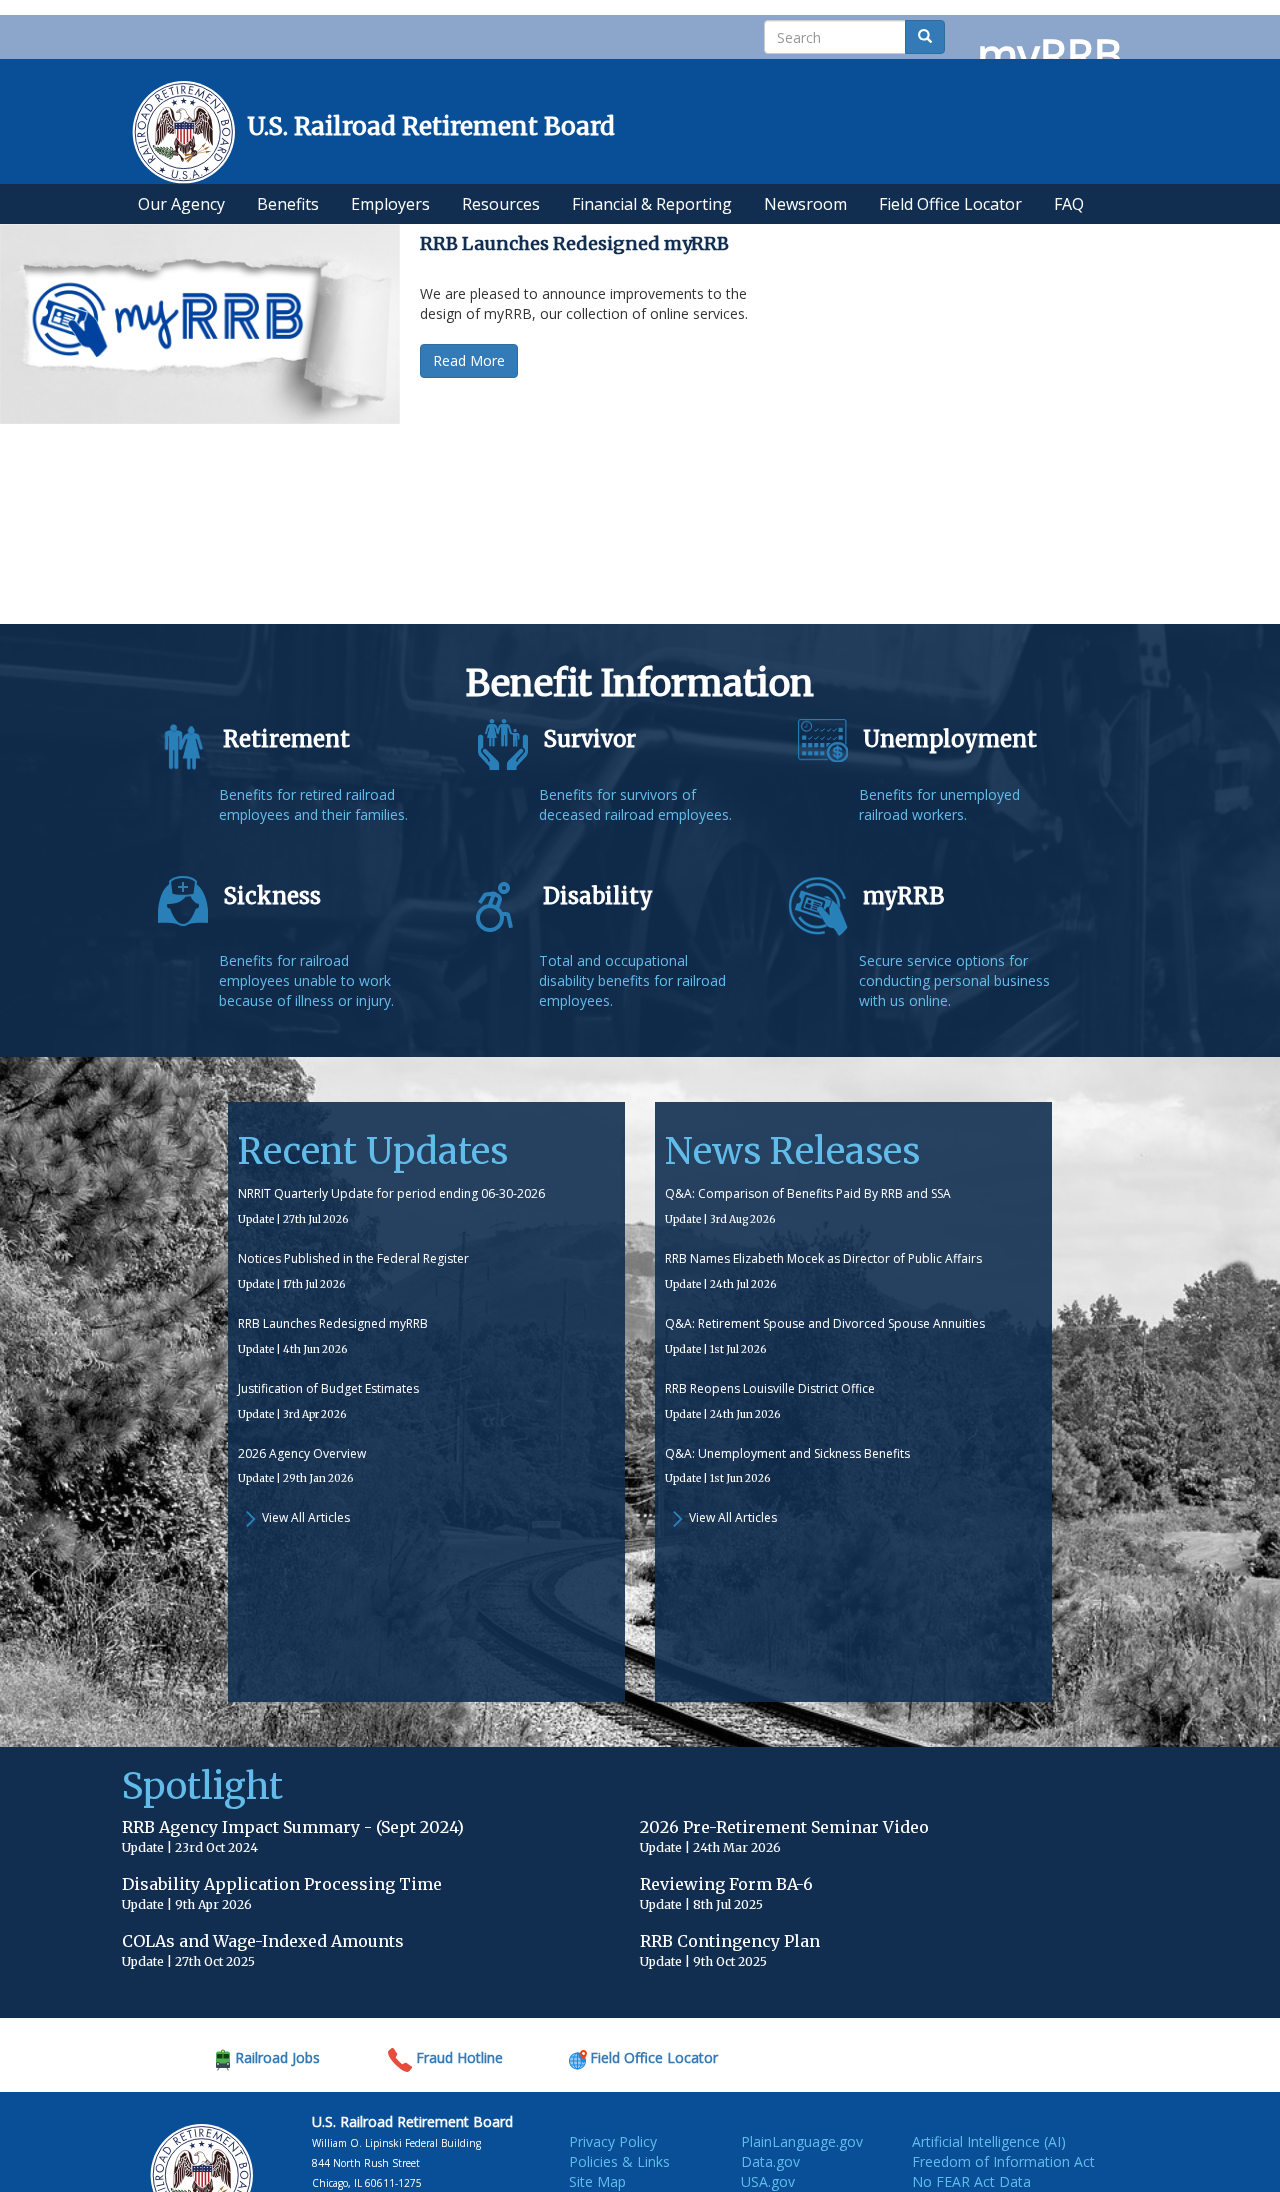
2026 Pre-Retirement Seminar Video (784, 1827)
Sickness (272, 896)
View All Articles (306, 1517)
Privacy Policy (613, 2141)
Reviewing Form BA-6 (726, 1884)
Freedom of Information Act (1003, 2161)
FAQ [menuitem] (1069, 204)
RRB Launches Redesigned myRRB (333, 1323)
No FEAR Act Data (971, 2181)
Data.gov (770, 2161)
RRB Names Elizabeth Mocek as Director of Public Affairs (823, 1258)
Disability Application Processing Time (282, 1884)
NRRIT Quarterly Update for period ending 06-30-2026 (391, 1193)
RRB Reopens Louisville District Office (770, 1388)
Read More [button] (469, 360)
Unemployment (950, 739)
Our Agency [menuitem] (181, 204)
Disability (598, 896)
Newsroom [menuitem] (805, 204)
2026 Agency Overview (302, 1453)
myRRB (903, 896)
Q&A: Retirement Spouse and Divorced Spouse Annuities (825, 1323)
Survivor (589, 739)
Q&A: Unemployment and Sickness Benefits (787, 1453)
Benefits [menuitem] (288, 204)
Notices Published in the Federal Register (353, 1258)
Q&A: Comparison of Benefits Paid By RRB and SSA (808, 1193)
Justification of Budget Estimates (328, 1388)
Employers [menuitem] (390, 204)
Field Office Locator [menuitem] (950, 204)
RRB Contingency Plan (730, 1941)
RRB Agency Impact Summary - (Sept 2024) (293, 1827)
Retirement (286, 739)
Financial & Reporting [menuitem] (652, 204)
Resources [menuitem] (501, 204)
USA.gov (768, 2181)
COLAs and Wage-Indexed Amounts (263, 1941)
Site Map (597, 2181)
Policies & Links (619, 2161)
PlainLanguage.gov (802, 2141)
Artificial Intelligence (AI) (989, 2141)
